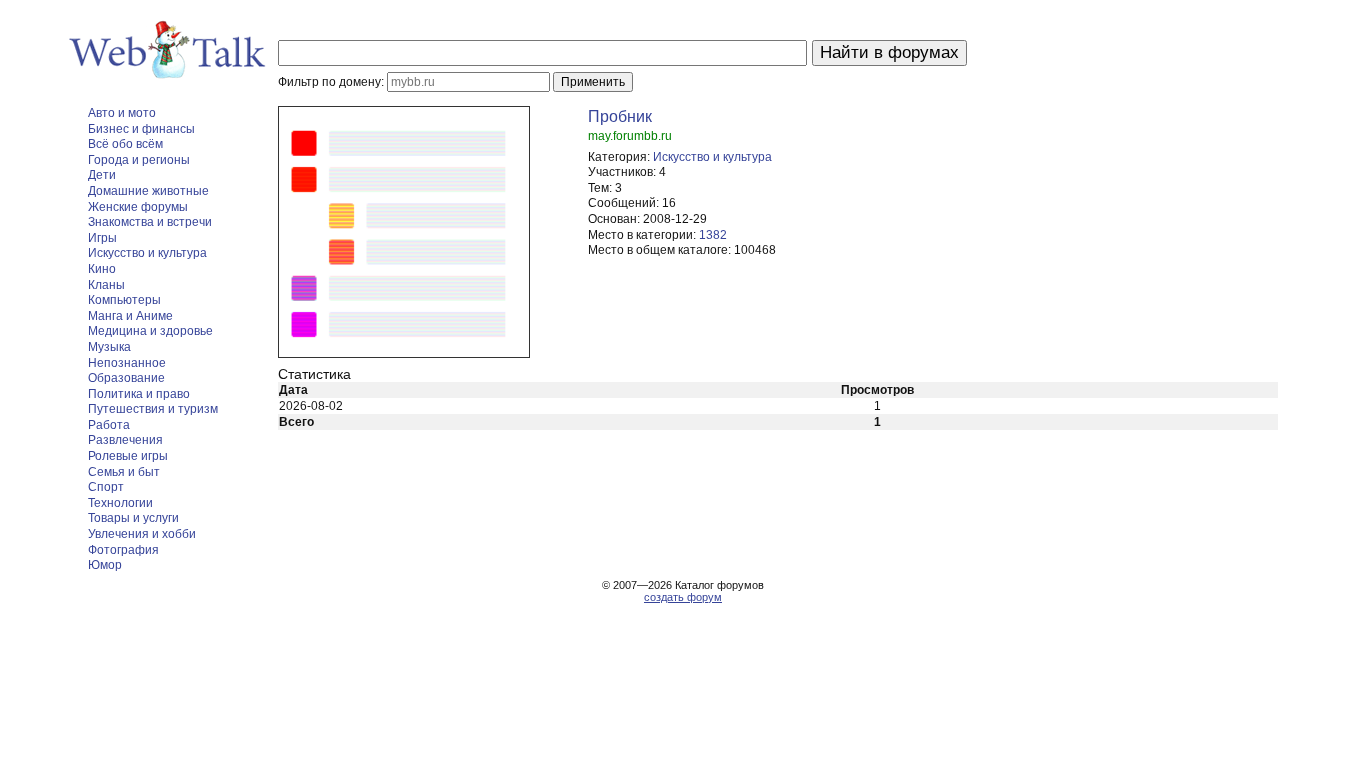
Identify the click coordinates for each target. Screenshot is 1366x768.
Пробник (620, 116)
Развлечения (125, 440)
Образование (126, 378)
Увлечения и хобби (142, 534)
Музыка (109, 347)
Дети (102, 175)
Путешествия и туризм (153, 409)
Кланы (106, 285)
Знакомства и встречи (150, 222)
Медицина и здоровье (150, 331)
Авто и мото (122, 113)
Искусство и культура (147, 253)
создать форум (683, 597)
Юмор (105, 565)
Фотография (123, 550)
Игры (102, 238)
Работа (109, 425)
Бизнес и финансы (141, 129)
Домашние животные (148, 191)
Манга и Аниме (130, 316)
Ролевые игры (128, 456)
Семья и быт (124, 472)
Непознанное (127, 363)
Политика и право (139, 394)
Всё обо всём (125, 144)
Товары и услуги (133, 518)
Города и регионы (139, 160)
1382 (713, 235)
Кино (102, 269)
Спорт (106, 487)
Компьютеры (124, 300)
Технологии (120, 503)
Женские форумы (138, 207)
